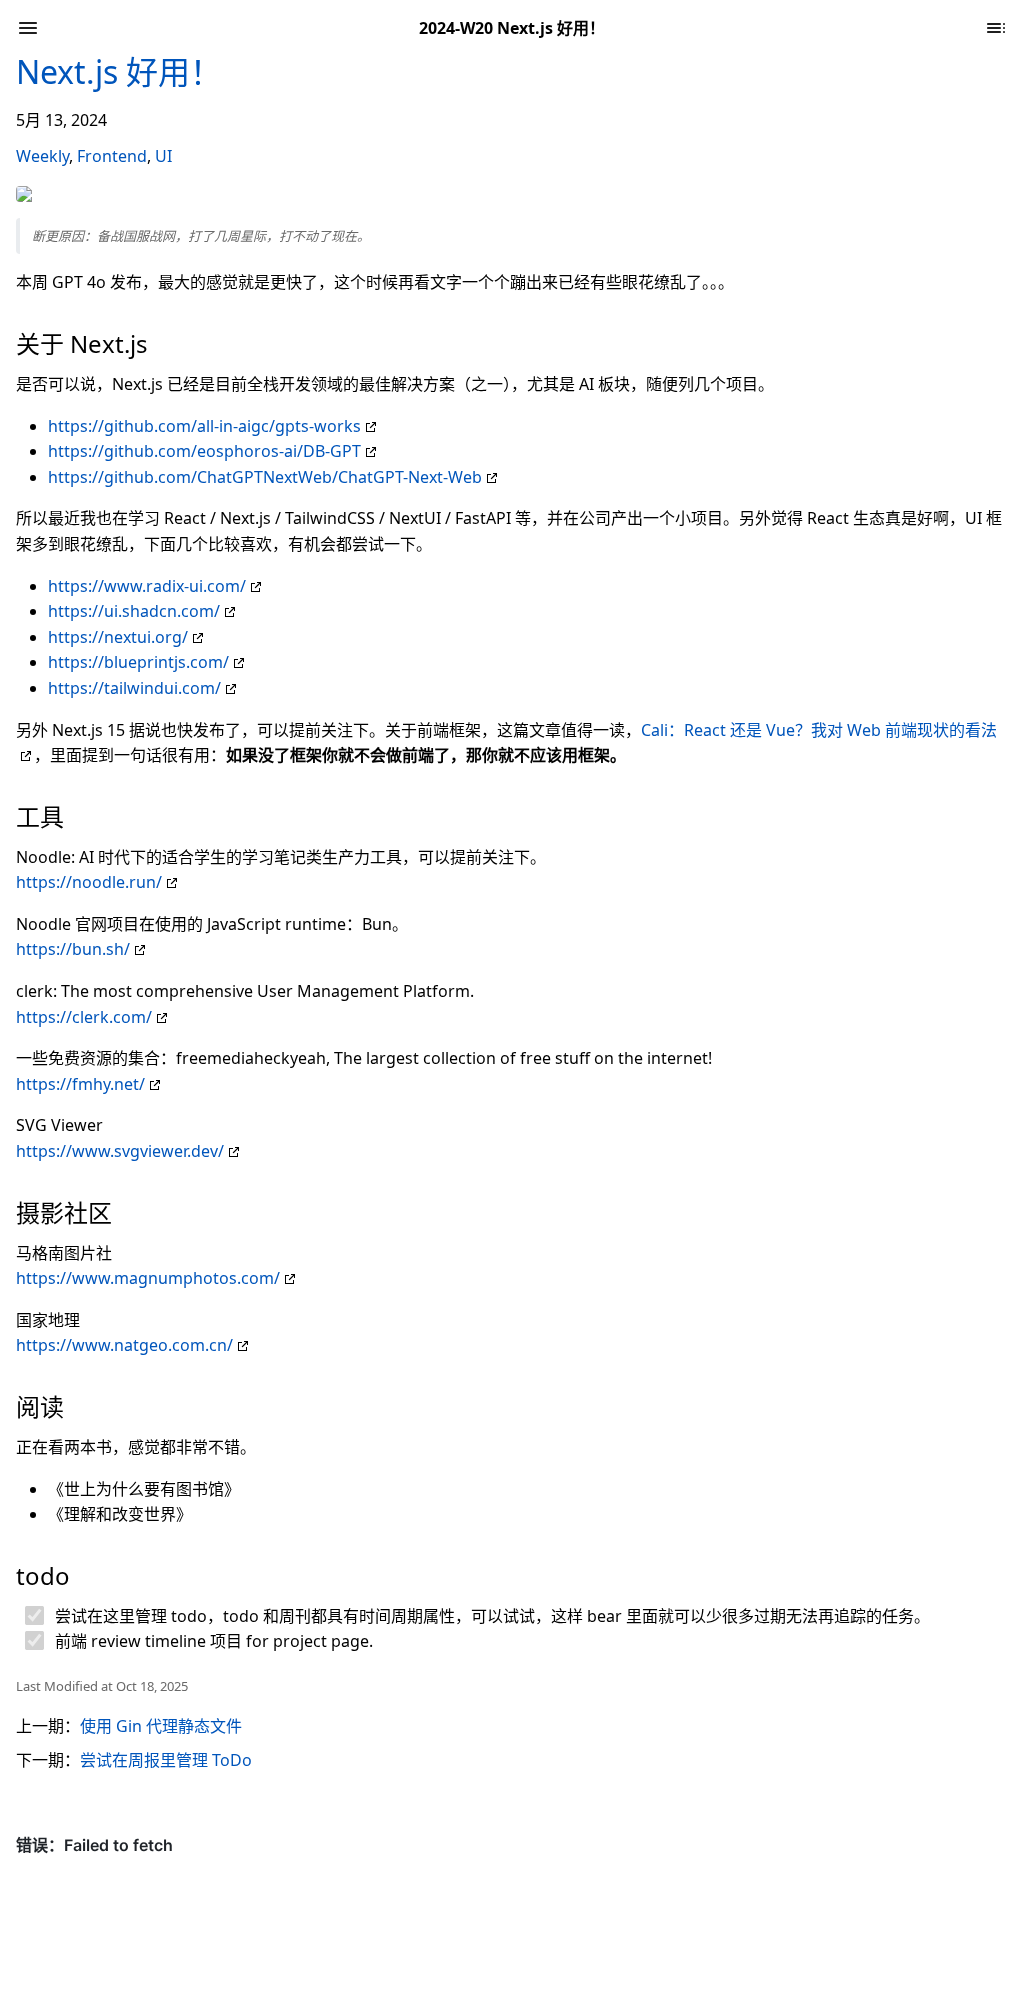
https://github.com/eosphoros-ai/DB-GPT (204, 451)
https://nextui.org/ (118, 637)
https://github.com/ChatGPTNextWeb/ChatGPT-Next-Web (265, 477)
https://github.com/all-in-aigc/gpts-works (204, 426)
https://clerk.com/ (84, 1017)
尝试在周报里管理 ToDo (166, 1760)
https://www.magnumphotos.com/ (148, 1278)
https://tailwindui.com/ (134, 688)
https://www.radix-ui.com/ (147, 586)
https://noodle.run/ (89, 882)
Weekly (42, 156)
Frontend (112, 156)
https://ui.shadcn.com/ (134, 611)
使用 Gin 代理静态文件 (161, 1726)
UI (163, 156)
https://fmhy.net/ (80, 1084)
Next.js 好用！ (119, 71)
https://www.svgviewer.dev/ (120, 1151)
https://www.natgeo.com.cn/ (124, 1345)
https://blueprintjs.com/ (138, 662)
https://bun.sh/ (73, 949)
